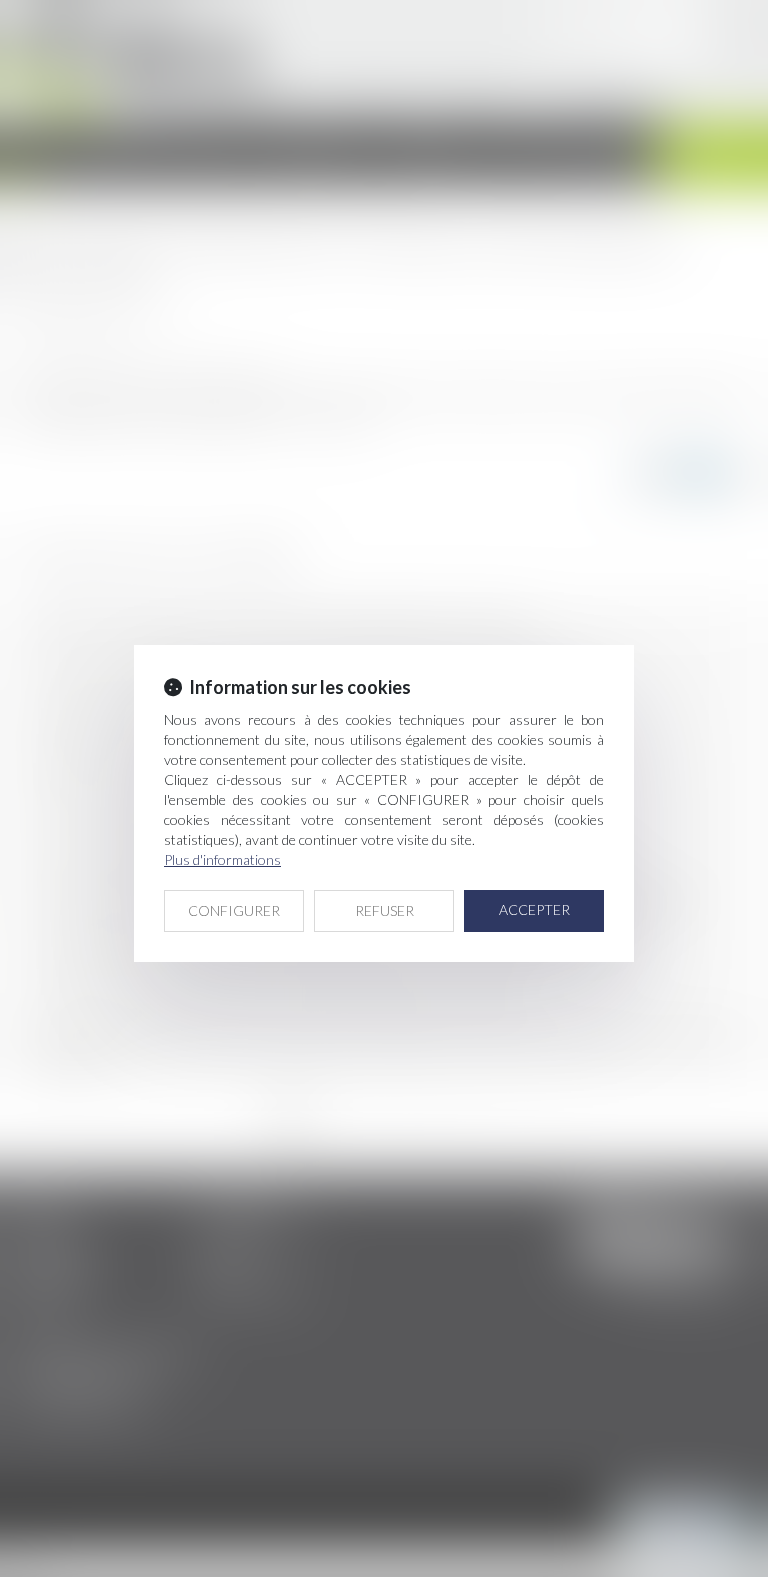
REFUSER (384, 910)
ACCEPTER (534, 909)
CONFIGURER (234, 910)
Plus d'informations (222, 859)
